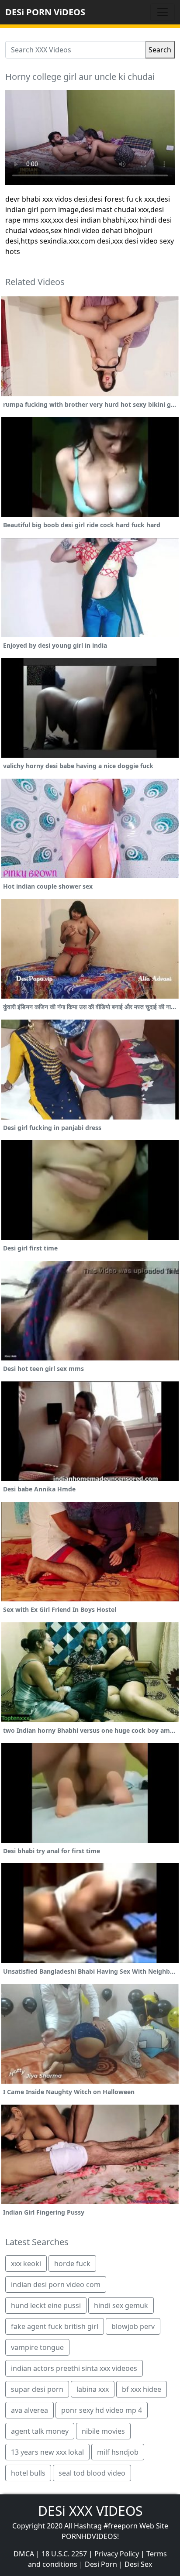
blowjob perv (133, 2326)
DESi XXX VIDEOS (90, 2511)
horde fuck (72, 2263)
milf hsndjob (118, 2452)
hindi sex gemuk (121, 2305)
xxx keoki (26, 2263)
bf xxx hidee (142, 2389)
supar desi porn (37, 2389)
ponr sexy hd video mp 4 (102, 2410)
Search (160, 50)
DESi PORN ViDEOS (45, 12)
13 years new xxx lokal (47, 2452)
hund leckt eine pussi (46, 2305)
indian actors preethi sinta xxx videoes (74, 2368)
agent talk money (40, 2431)
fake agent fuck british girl (55, 2326)
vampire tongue (37, 2347)
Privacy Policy (117, 2554)
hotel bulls (28, 2473)
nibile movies (103, 2431)
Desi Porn (101, 2564)
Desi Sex (138, 2564)
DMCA (24, 2554)
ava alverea (29, 2410)
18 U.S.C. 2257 (64, 2554)
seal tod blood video (92, 2473)
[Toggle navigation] (163, 12)
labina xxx (93, 2389)
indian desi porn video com (56, 2284)
